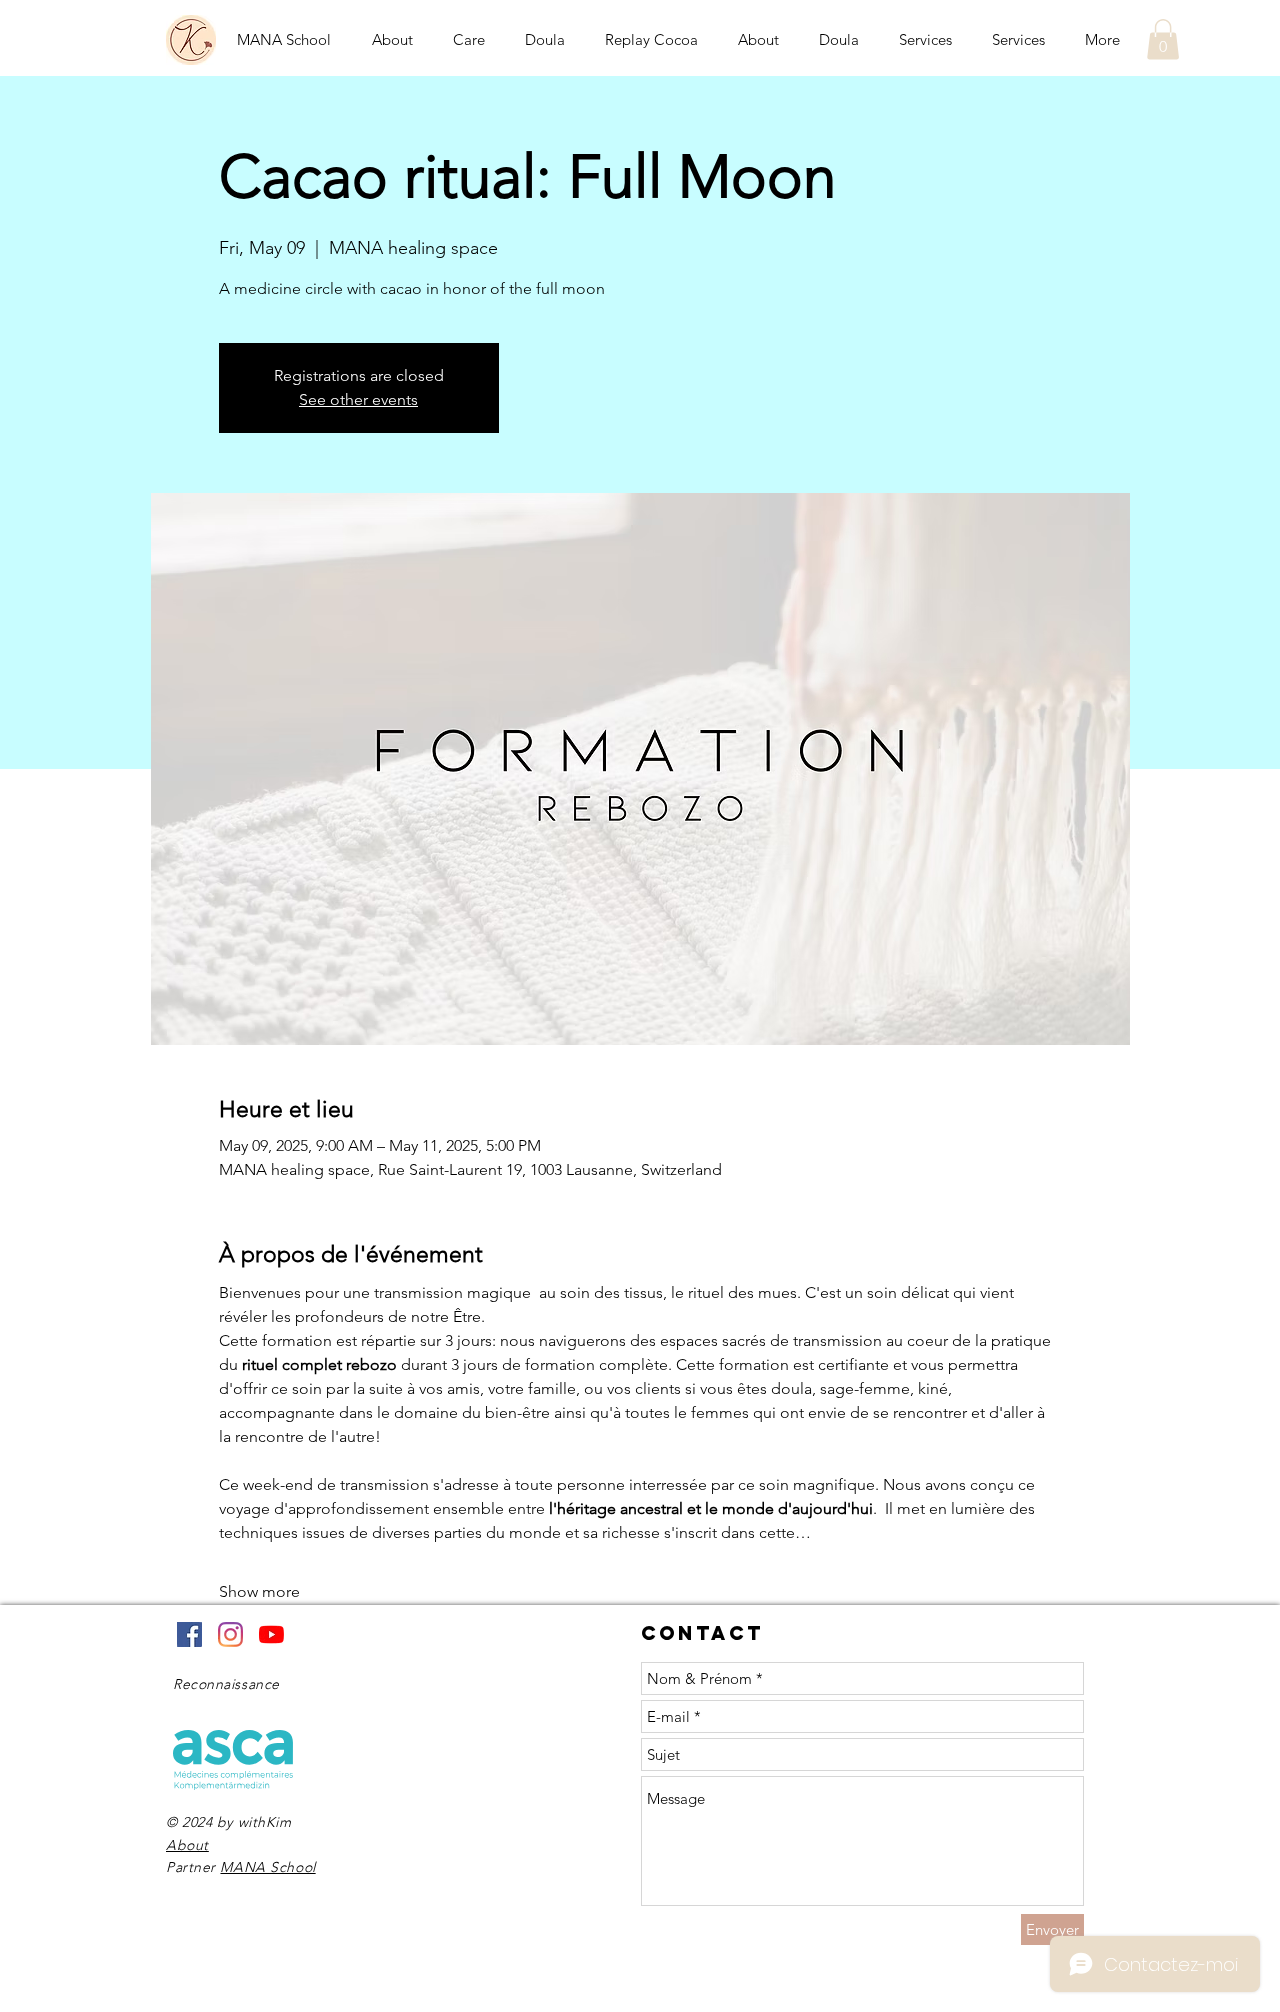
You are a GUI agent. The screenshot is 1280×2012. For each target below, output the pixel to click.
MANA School (267, 1867)
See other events (358, 399)
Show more (259, 1591)
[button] (1163, 39)
